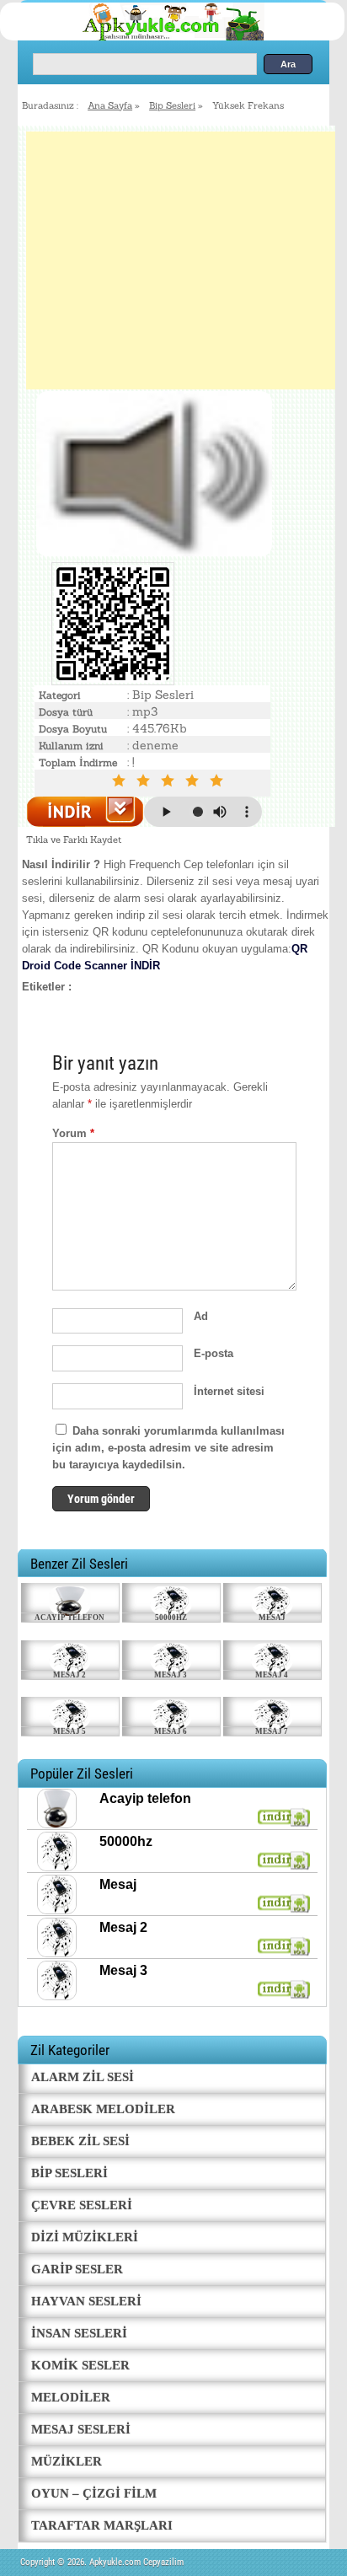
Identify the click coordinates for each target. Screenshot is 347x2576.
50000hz (171, 1618)
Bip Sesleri (172, 105)
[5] (219, 781)
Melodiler (71, 2397)
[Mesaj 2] (70, 1656)
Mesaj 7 (272, 1731)
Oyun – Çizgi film (94, 2493)
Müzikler (67, 2461)
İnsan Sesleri (79, 2333)
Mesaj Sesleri (81, 2429)
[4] (195, 781)
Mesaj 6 (171, 1731)
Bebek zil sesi (80, 2141)
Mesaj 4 (272, 1675)
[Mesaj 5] (70, 1712)
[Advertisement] (181, 260)
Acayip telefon (69, 1618)
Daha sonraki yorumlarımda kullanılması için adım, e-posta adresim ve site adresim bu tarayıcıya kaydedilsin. (168, 1448)
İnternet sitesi (229, 1391)
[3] (171, 781)
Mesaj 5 (69, 1731)
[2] (146, 781)
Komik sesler (80, 2365)
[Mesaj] (272, 1598)
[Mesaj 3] (171, 1656)
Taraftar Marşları (102, 2525)
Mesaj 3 (171, 1675)
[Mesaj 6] (171, 1712)
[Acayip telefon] (70, 1598)
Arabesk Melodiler (103, 2109)
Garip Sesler (77, 2269)
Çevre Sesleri (82, 2205)
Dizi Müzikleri (85, 2237)
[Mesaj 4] (272, 1656)
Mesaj (272, 1618)
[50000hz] (171, 1598)
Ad (201, 1316)
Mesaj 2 (69, 1675)
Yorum (73, 1133)
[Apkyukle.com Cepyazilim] (189, 38)
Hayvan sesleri (86, 2301)
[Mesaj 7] (272, 1712)
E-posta (214, 1353)
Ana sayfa (110, 105)
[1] (122, 781)
